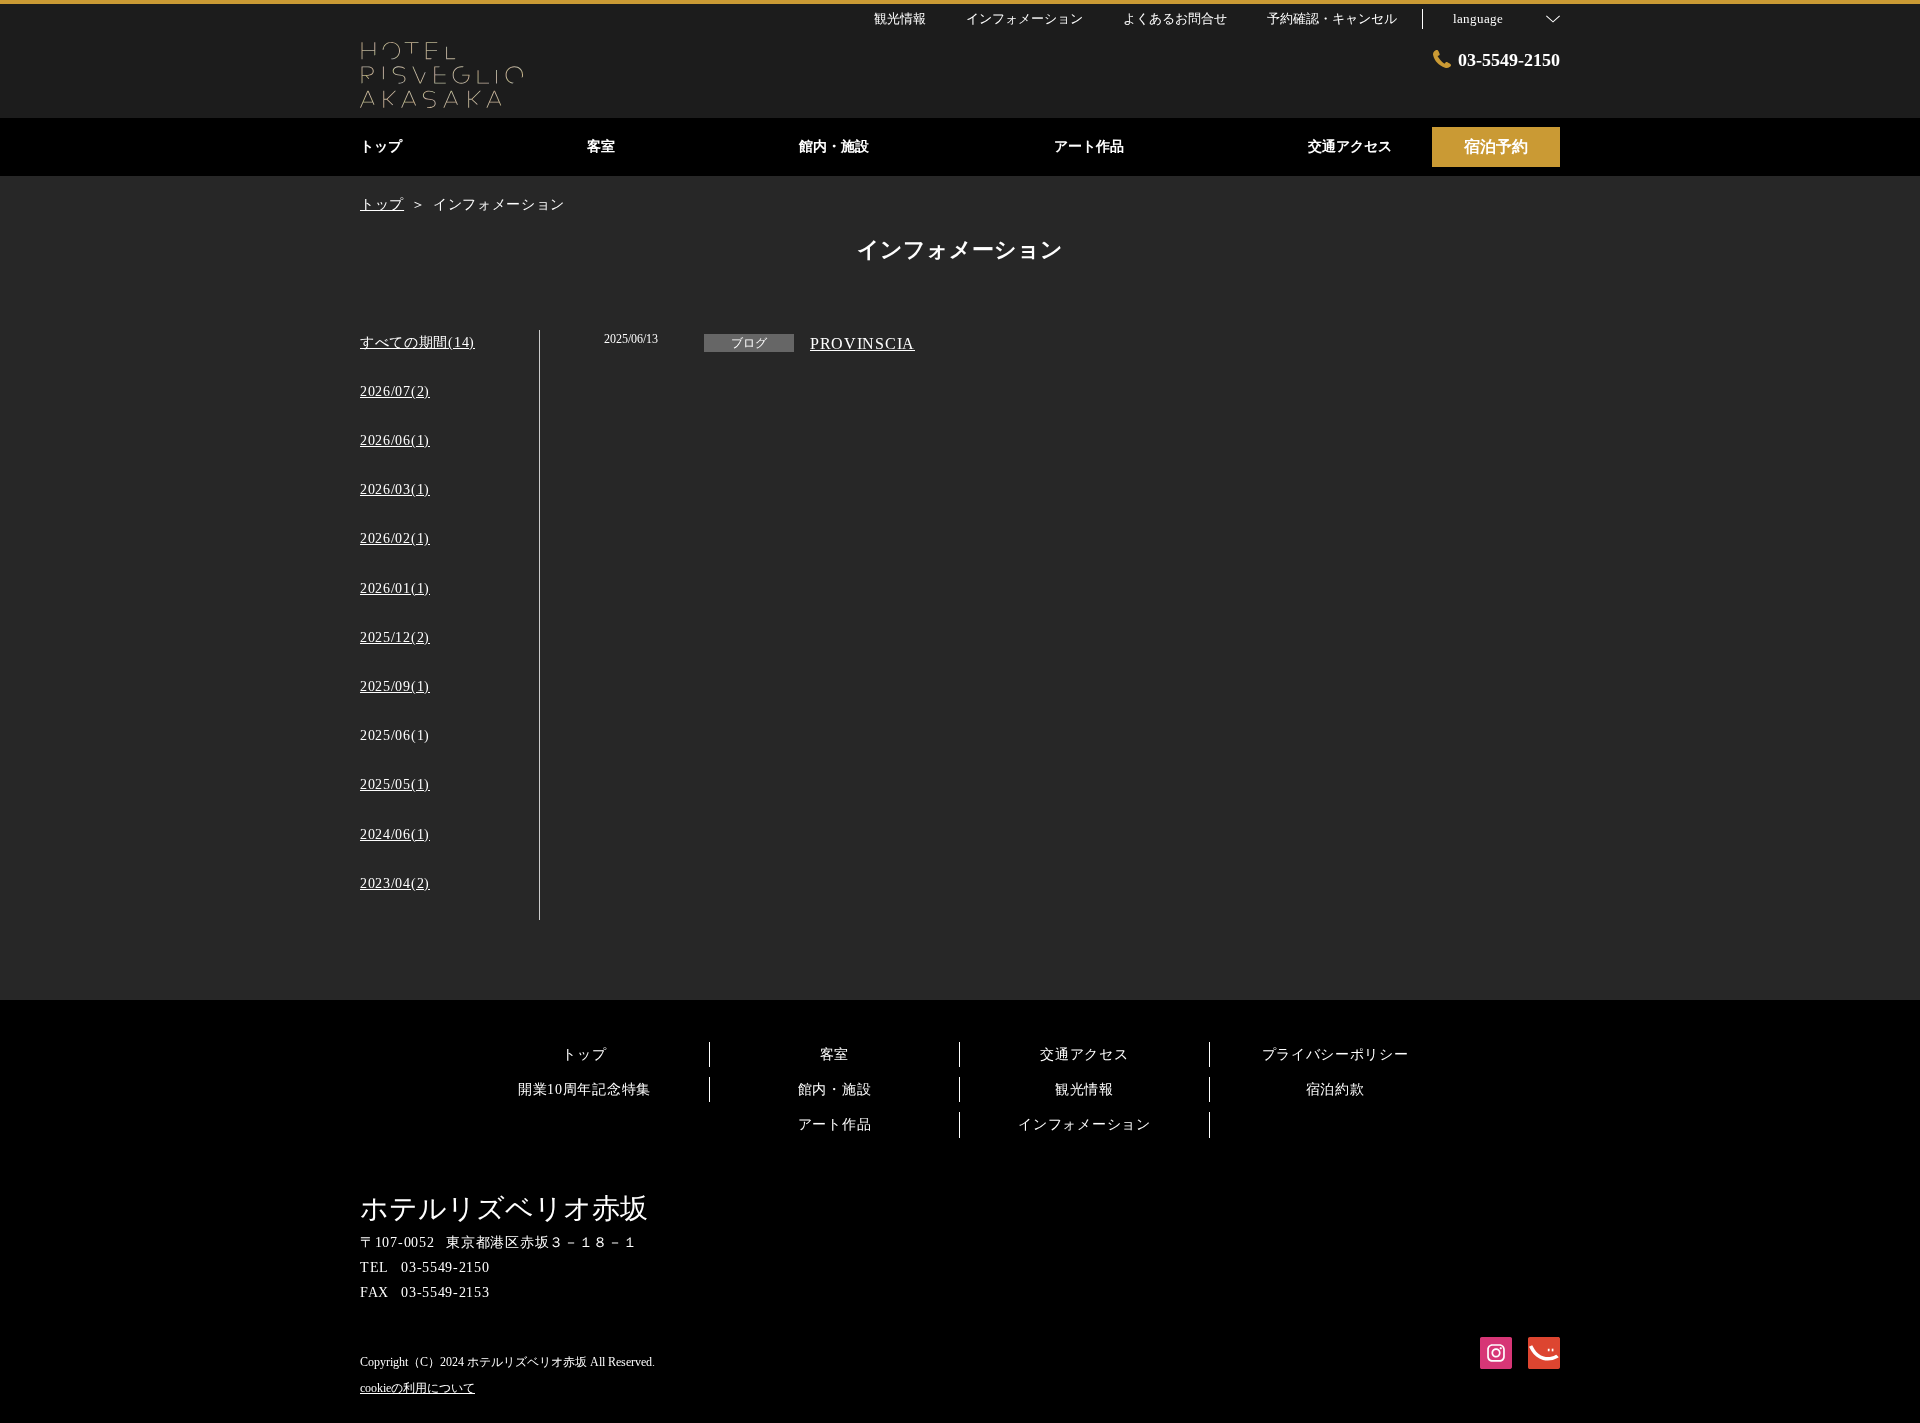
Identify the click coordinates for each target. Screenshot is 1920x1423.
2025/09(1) (395, 686)
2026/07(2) (395, 391)
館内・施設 (835, 1089)
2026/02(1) (395, 538)
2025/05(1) (395, 784)
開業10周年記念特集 (584, 1089)
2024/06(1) (395, 834)
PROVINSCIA (862, 343)
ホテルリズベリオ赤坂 (504, 1208)
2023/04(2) (395, 883)
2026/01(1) (395, 588)
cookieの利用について (417, 1388)
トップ (584, 1054)
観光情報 (1084, 1089)
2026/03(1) (395, 489)
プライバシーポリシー (1335, 1054)
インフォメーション (1084, 1124)
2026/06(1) (395, 440)
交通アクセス (1084, 1054)
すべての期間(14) (417, 342)
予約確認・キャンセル (1332, 18)
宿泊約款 (1335, 1089)
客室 (834, 1054)
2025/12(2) (395, 637)
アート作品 (835, 1124)
